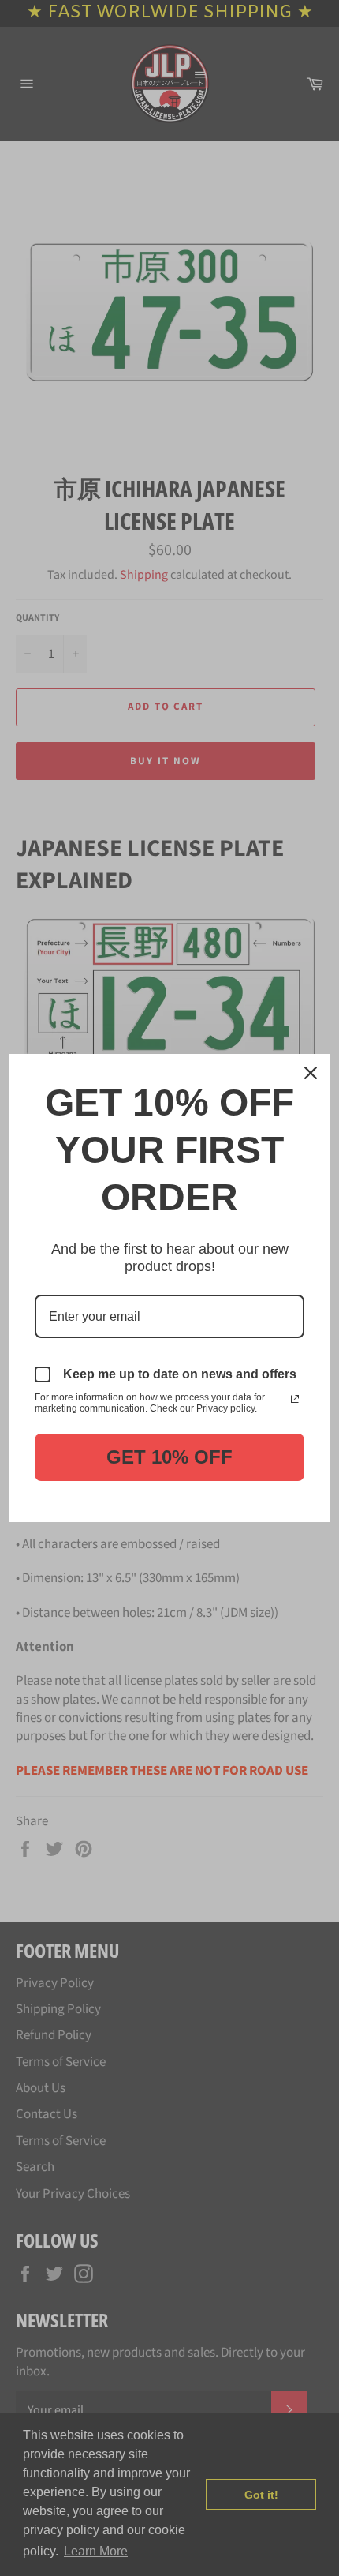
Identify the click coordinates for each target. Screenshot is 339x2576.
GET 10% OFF (169, 1457)
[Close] (311, 1073)
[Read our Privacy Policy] (295, 1399)
